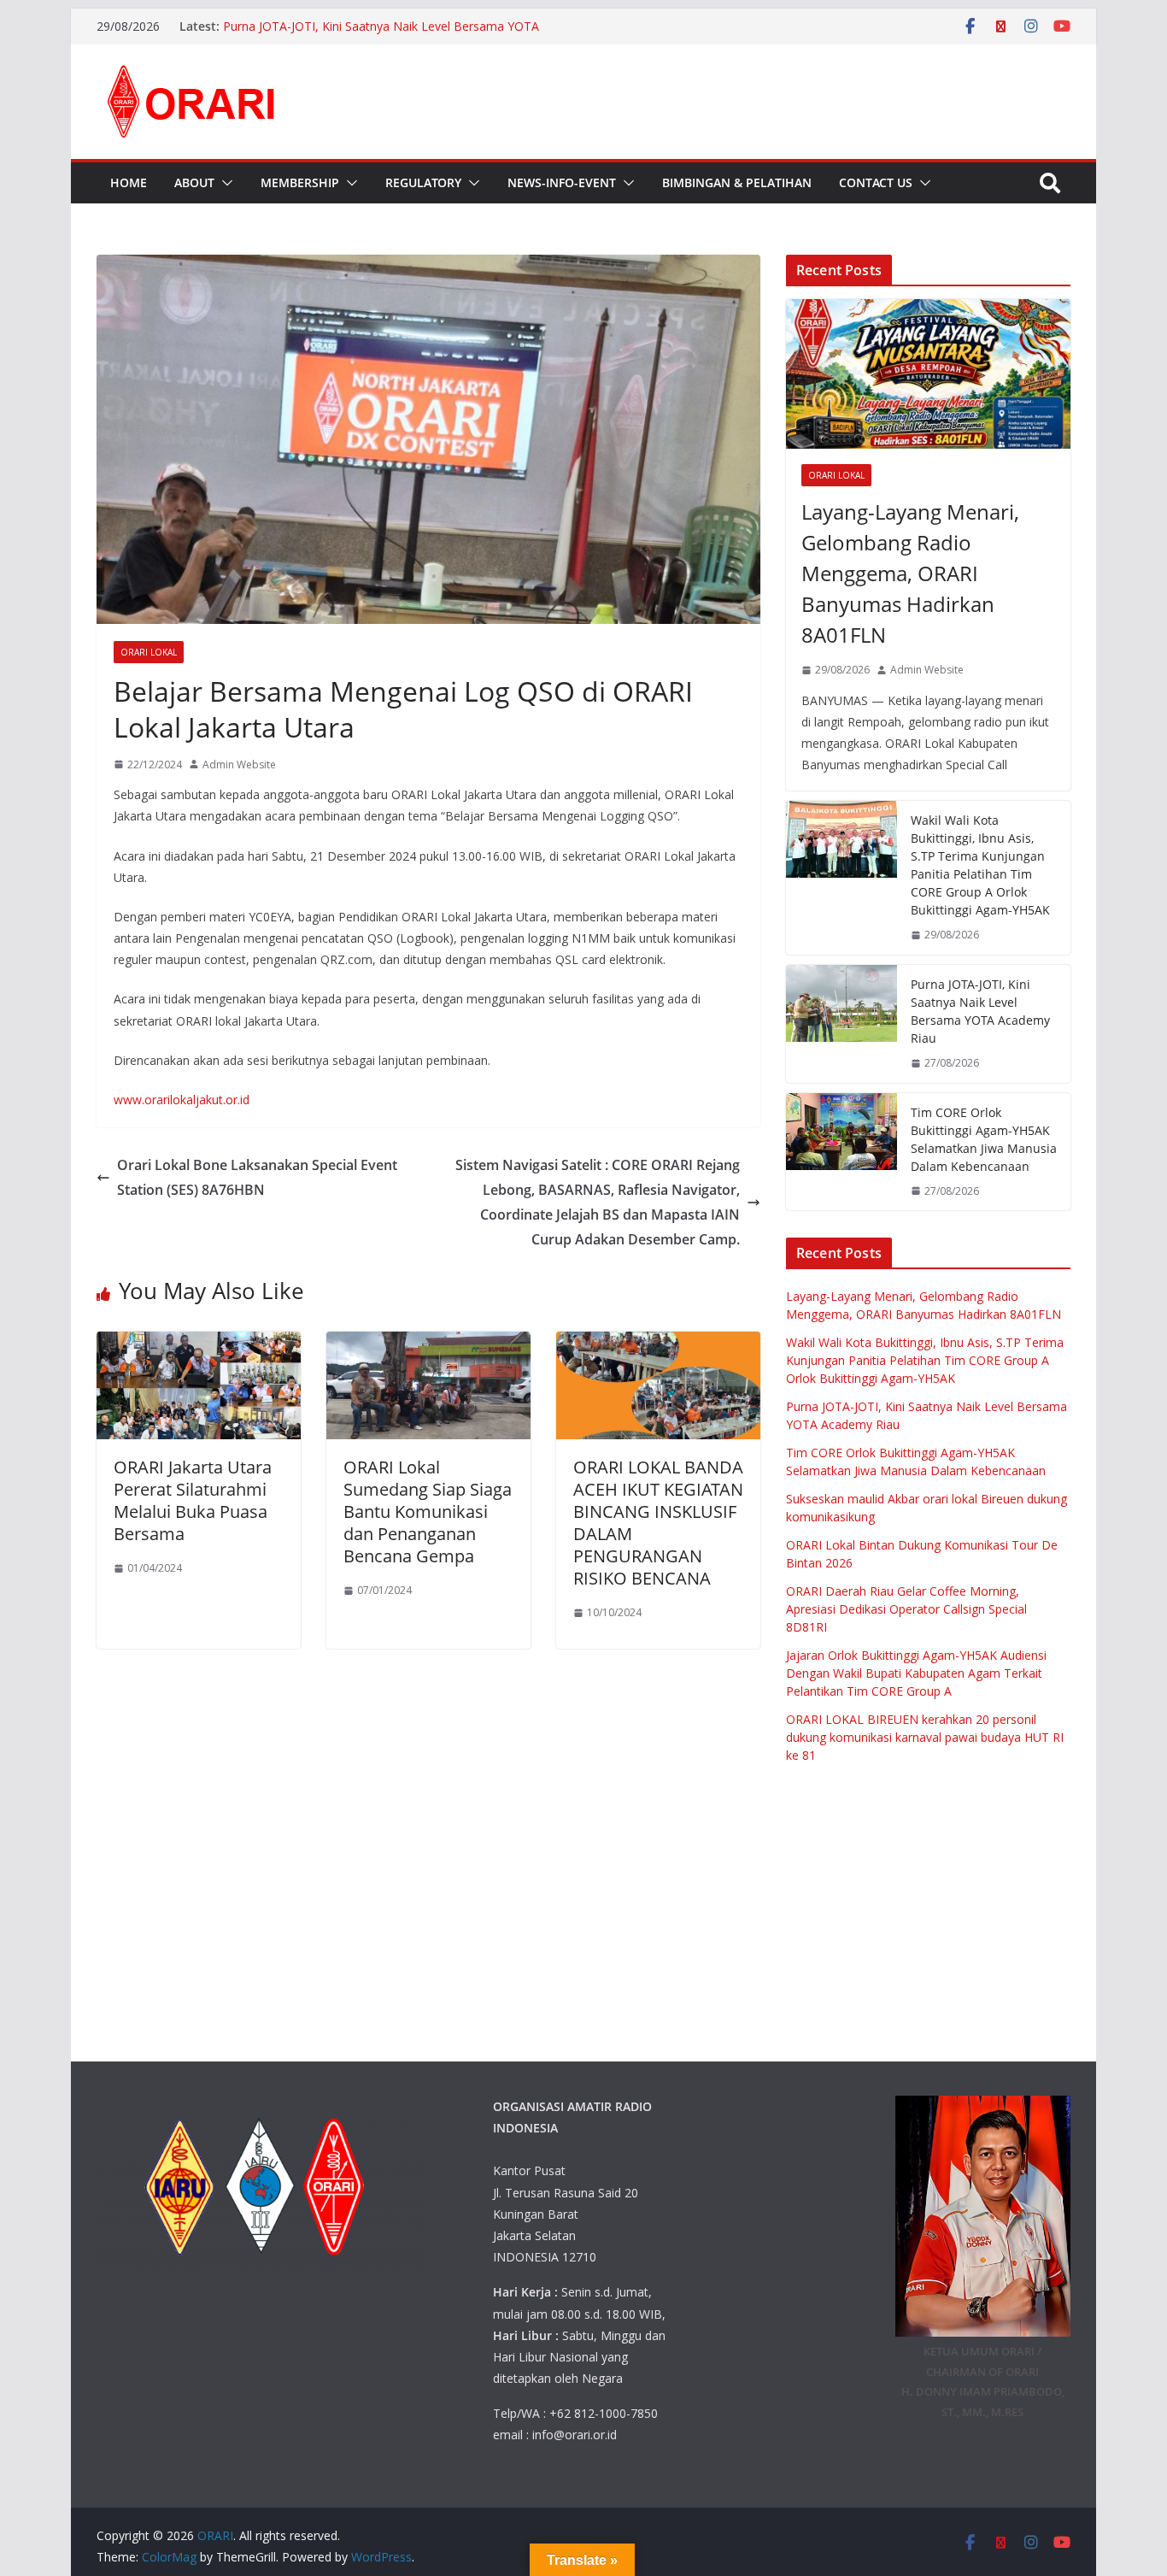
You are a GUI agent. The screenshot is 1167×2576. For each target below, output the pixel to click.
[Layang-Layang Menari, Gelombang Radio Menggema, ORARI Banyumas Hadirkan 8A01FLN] (928, 374)
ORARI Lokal (149, 652)
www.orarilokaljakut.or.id (182, 1100)
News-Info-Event (562, 182)
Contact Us (876, 182)
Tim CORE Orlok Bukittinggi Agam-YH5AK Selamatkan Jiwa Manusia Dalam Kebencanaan (984, 1139)
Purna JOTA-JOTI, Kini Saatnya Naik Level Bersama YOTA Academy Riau (980, 1011)
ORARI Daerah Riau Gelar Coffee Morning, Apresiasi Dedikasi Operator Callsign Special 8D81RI (906, 1609)
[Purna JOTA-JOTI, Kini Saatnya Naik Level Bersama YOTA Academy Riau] (842, 1024)
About (194, 182)
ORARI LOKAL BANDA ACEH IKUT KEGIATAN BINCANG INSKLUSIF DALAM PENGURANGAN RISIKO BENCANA (658, 1523)
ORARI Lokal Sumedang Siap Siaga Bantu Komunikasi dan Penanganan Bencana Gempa (428, 1511)
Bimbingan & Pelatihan (737, 182)
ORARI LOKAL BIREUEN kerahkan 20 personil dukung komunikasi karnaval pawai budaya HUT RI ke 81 (925, 1737)
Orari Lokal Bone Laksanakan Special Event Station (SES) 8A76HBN (257, 1177)
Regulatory (423, 182)
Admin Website (239, 765)
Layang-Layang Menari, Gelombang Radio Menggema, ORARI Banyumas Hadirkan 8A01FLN (910, 573)
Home (129, 182)
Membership (300, 182)
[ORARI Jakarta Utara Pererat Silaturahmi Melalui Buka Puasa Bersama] (199, 1344)
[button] (224, 183)
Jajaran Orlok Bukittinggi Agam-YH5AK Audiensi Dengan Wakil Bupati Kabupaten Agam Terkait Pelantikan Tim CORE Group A (916, 1673)
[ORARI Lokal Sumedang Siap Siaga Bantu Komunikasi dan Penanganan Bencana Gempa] (428, 1344)
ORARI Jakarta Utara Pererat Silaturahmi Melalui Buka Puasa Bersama (193, 1500)
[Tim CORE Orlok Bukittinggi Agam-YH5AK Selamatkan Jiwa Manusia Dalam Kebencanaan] (842, 1152)
